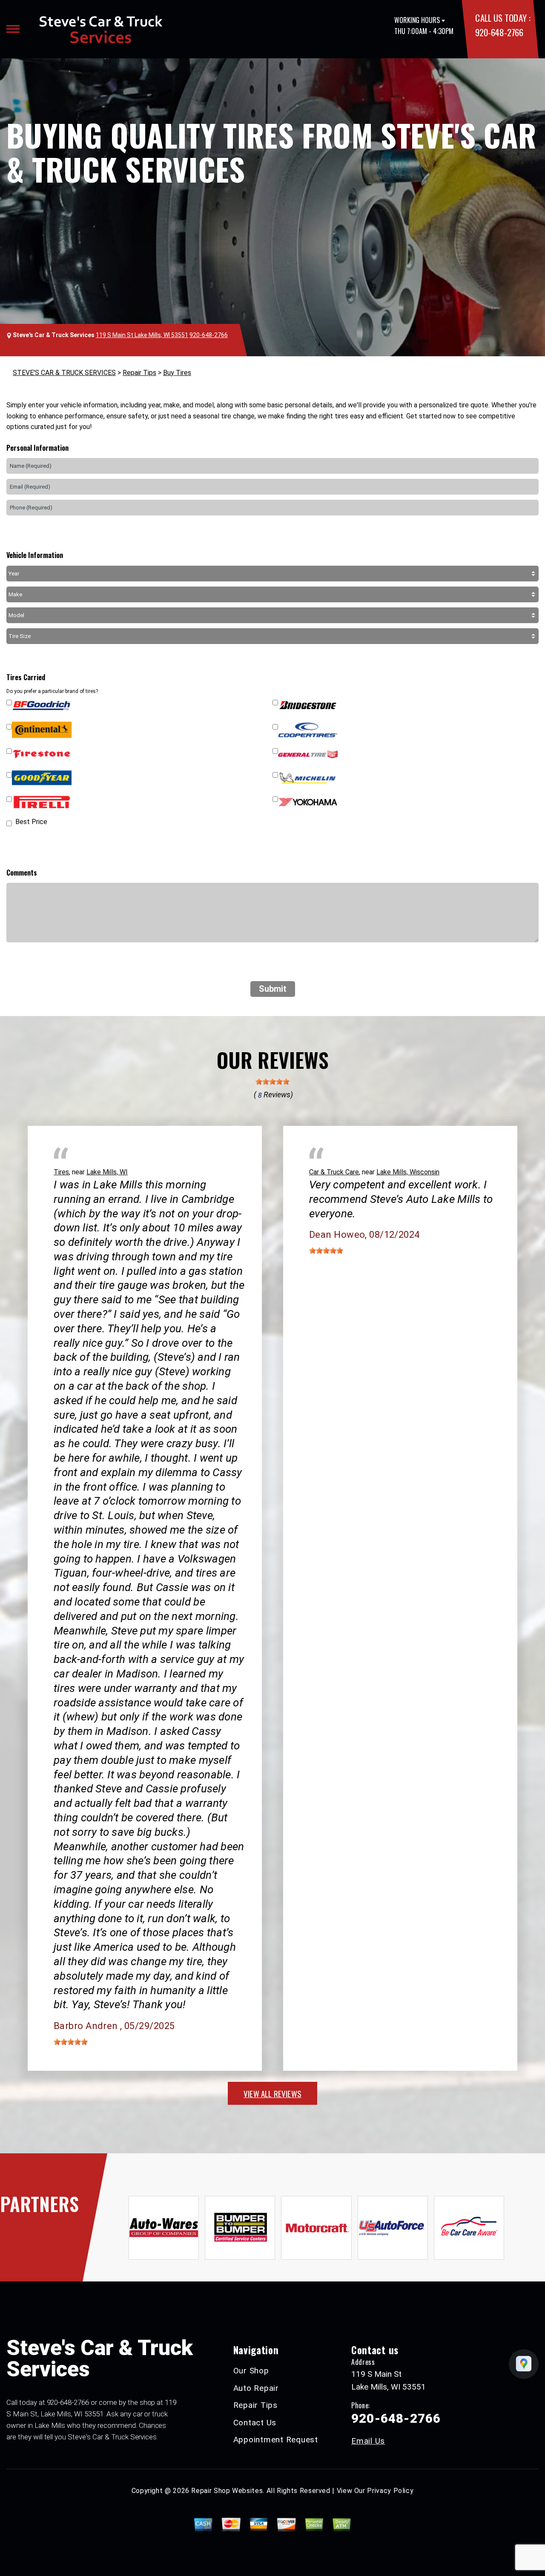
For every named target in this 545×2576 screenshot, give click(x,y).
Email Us (368, 2441)
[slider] (272, 1082)
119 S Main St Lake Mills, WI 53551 (142, 335)
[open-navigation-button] (13, 29)
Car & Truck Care (334, 1172)
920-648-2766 (499, 32)
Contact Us (255, 2423)
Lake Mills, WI (107, 1172)
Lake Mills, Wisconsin (408, 1172)
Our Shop (251, 2371)
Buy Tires (177, 373)
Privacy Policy (390, 2491)
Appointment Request (276, 2440)
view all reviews (272, 2093)
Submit (273, 989)
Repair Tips (139, 373)
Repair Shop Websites (227, 2491)
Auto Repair (256, 2388)
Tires (61, 1172)
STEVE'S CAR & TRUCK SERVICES (64, 373)
